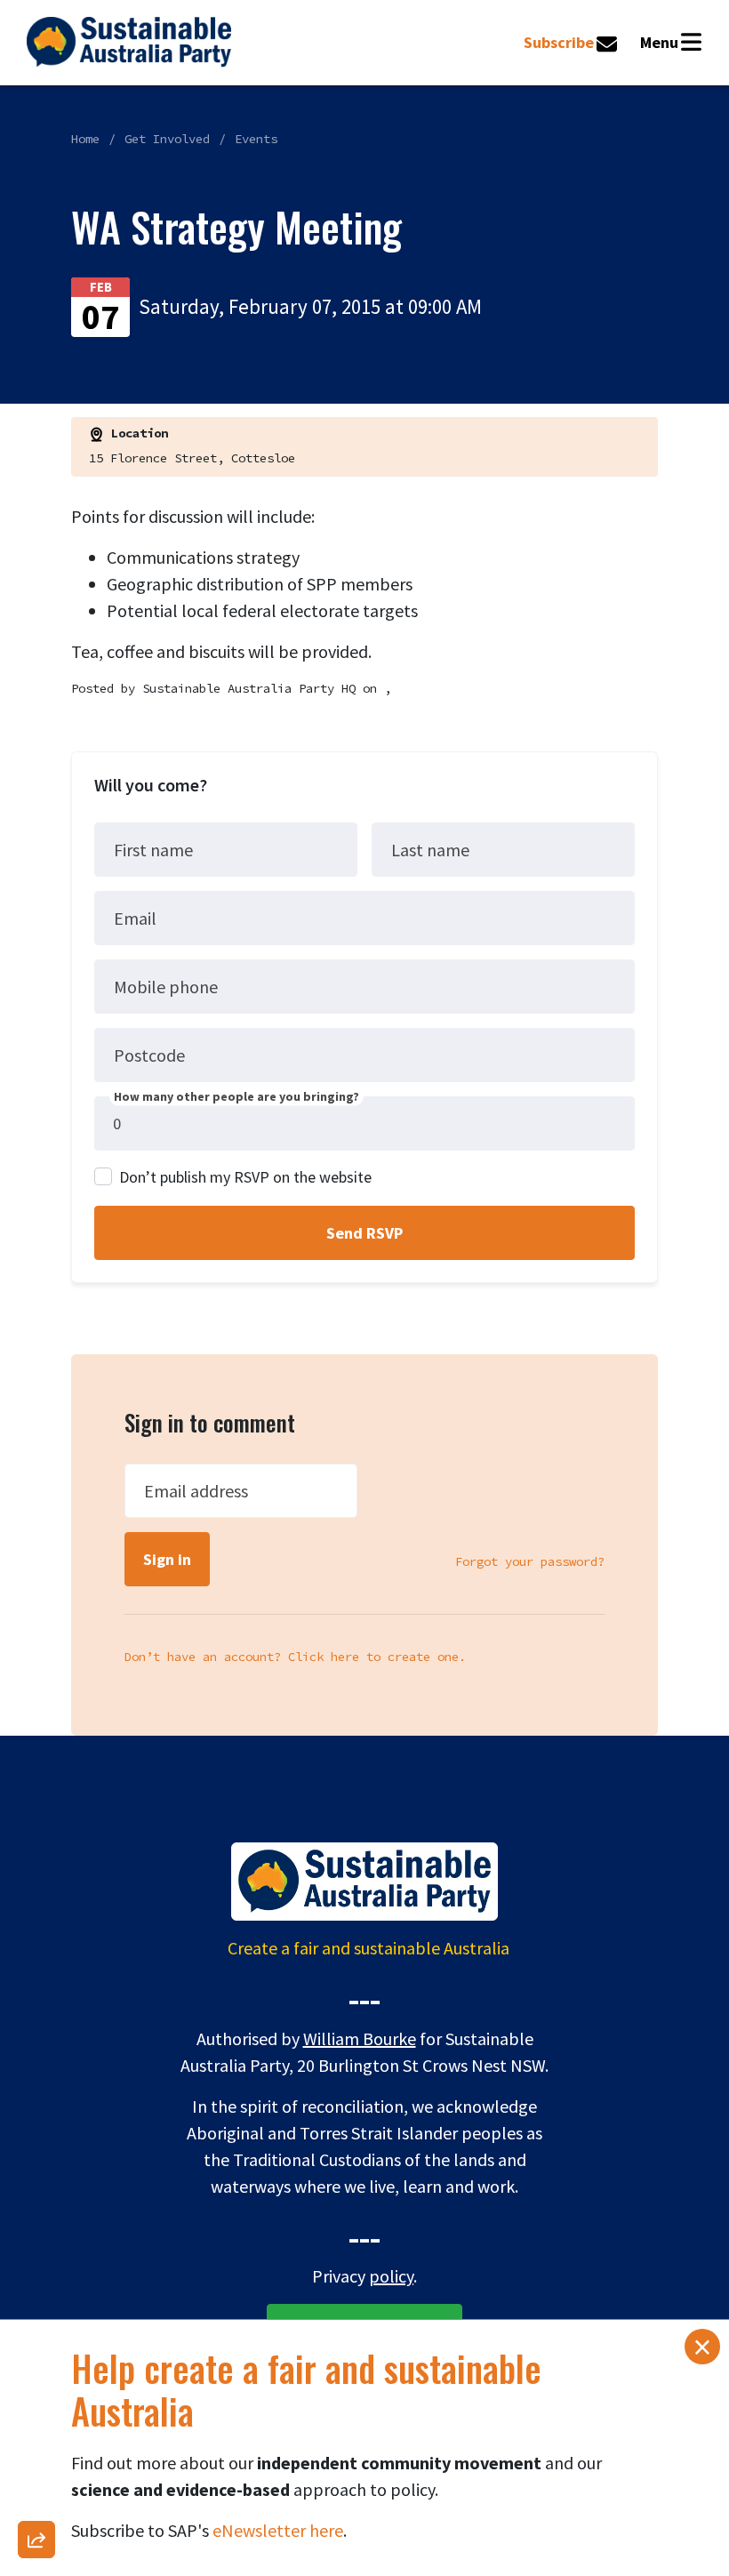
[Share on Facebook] (36, 2085)
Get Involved (167, 139)
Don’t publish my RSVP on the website (245, 1177)
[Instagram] (36, 2131)
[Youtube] (36, 2363)
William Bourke (360, 2038)
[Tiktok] (36, 2409)
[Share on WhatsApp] (36, 2501)
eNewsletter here (278, 2530)
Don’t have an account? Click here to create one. (295, 1657)
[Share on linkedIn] (36, 2455)
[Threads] (36, 2178)
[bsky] (36, 2270)
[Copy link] (36, 1993)
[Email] (36, 2039)
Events (256, 139)
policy (391, 2276)
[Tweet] (36, 2224)
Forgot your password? (530, 1561)
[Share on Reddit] (36, 2316)
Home (85, 139)
